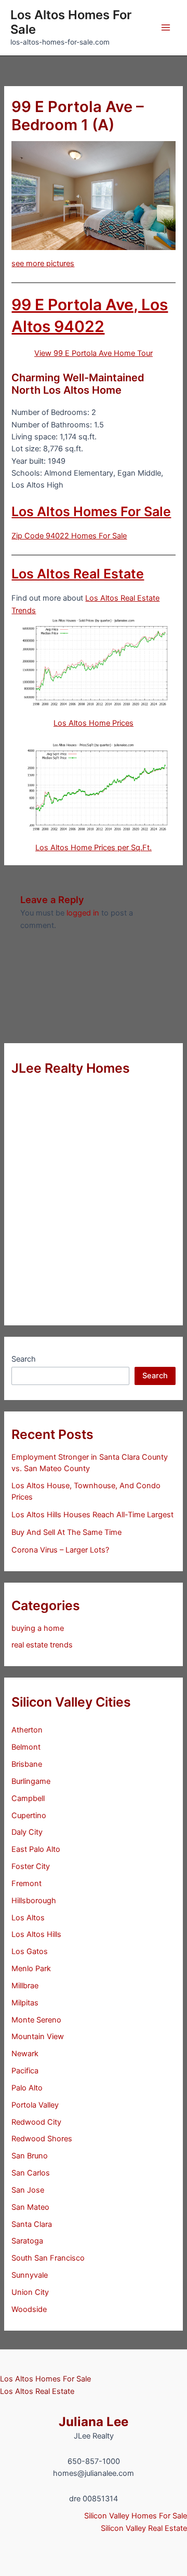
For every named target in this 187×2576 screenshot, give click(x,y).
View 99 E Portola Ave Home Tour (94, 353)
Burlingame (31, 1781)
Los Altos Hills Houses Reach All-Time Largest (92, 1515)
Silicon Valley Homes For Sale (136, 2516)
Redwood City (36, 2122)
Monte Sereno (36, 2020)
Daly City (27, 1832)
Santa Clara (32, 2224)
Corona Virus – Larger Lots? (60, 1550)
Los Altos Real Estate (78, 574)
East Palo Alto (36, 1849)
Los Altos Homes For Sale (71, 22)
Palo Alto (27, 2088)
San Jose (28, 2190)
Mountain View (38, 2037)
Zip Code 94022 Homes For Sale (69, 536)
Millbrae (25, 1986)
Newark (25, 2054)
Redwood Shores (42, 2139)
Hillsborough (34, 1901)
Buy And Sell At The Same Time (66, 1532)
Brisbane (27, 1764)
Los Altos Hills (36, 1934)
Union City (30, 2292)
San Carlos (31, 2173)
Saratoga (27, 2241)
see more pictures (43, 264)
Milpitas (25, 2003)
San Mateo (30, 2207)
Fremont (26, 1883)
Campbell (28, 1798)
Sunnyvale (30, 2275)
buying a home (38, 1628)
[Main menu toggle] (166, 27)
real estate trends (42, 1645)
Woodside (29, 2309)
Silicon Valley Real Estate (144, 2528)
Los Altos (28, 1918)
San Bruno (30, 2156)
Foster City (31, 1866)
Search (24, 1359)
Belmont (26, 1747)
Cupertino (29, 1816)
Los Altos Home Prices (94, 723)
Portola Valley (35, 2105)
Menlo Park (31, 1969)
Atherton (27, 1730)
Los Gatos (30, 1951)
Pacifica (25, 2071)
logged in (83, 913)
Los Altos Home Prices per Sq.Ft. (94, 848)
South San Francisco (48, 2258)
